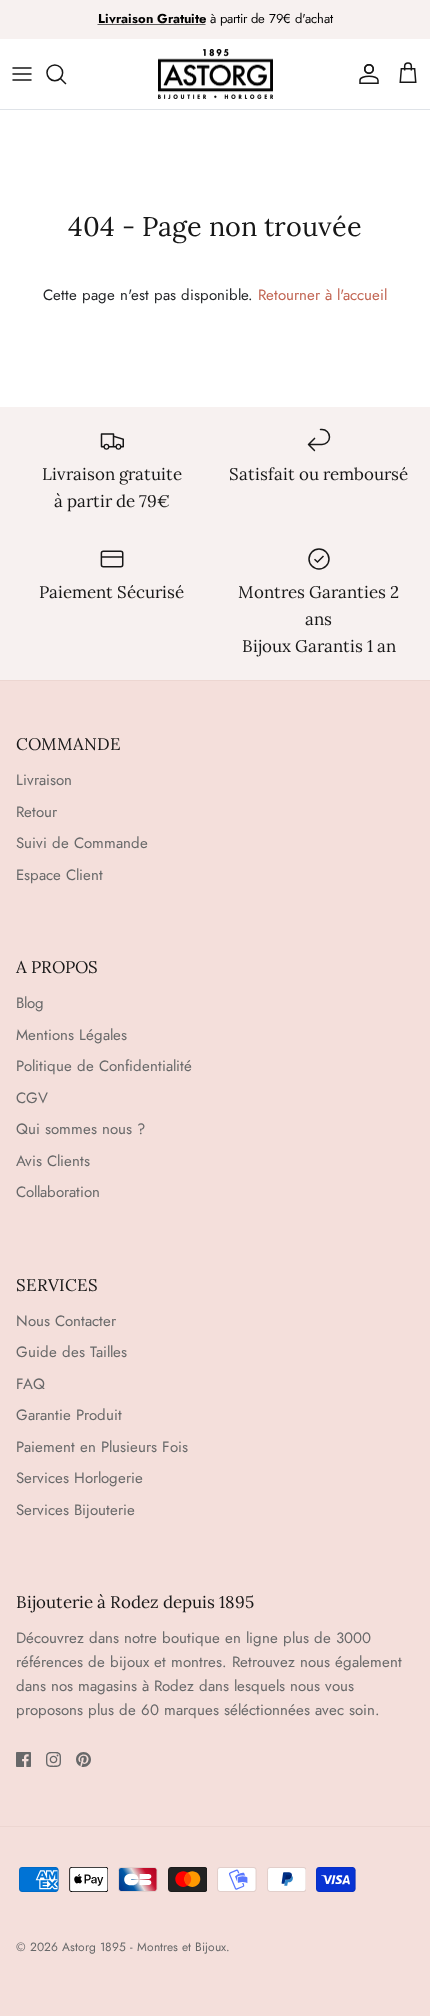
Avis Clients (53, 1161)
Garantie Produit (69, 1415)
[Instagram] (53, 1759)
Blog (30, 1003)
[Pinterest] (83, 1759)
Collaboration (58, 1192)
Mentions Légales (71, 1035)
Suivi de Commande (82, 843)
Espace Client (59, 875)
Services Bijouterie (75, 1510)
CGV (32, 1098)
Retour (36, 812)
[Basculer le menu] (22, 74)
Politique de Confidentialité (104, 1066)
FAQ (30, 1384)
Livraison (44, 780)
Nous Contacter (66, 1321)
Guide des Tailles (71, 1352)
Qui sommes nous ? (80, 1129)
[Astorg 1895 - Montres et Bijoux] (215, 74)
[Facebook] (23, 1759)
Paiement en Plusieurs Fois (102, 1447)
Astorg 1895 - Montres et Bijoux (144, 1947)
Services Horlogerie (79, 1478)
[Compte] (364, 74)
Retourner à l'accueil (322, 295)
